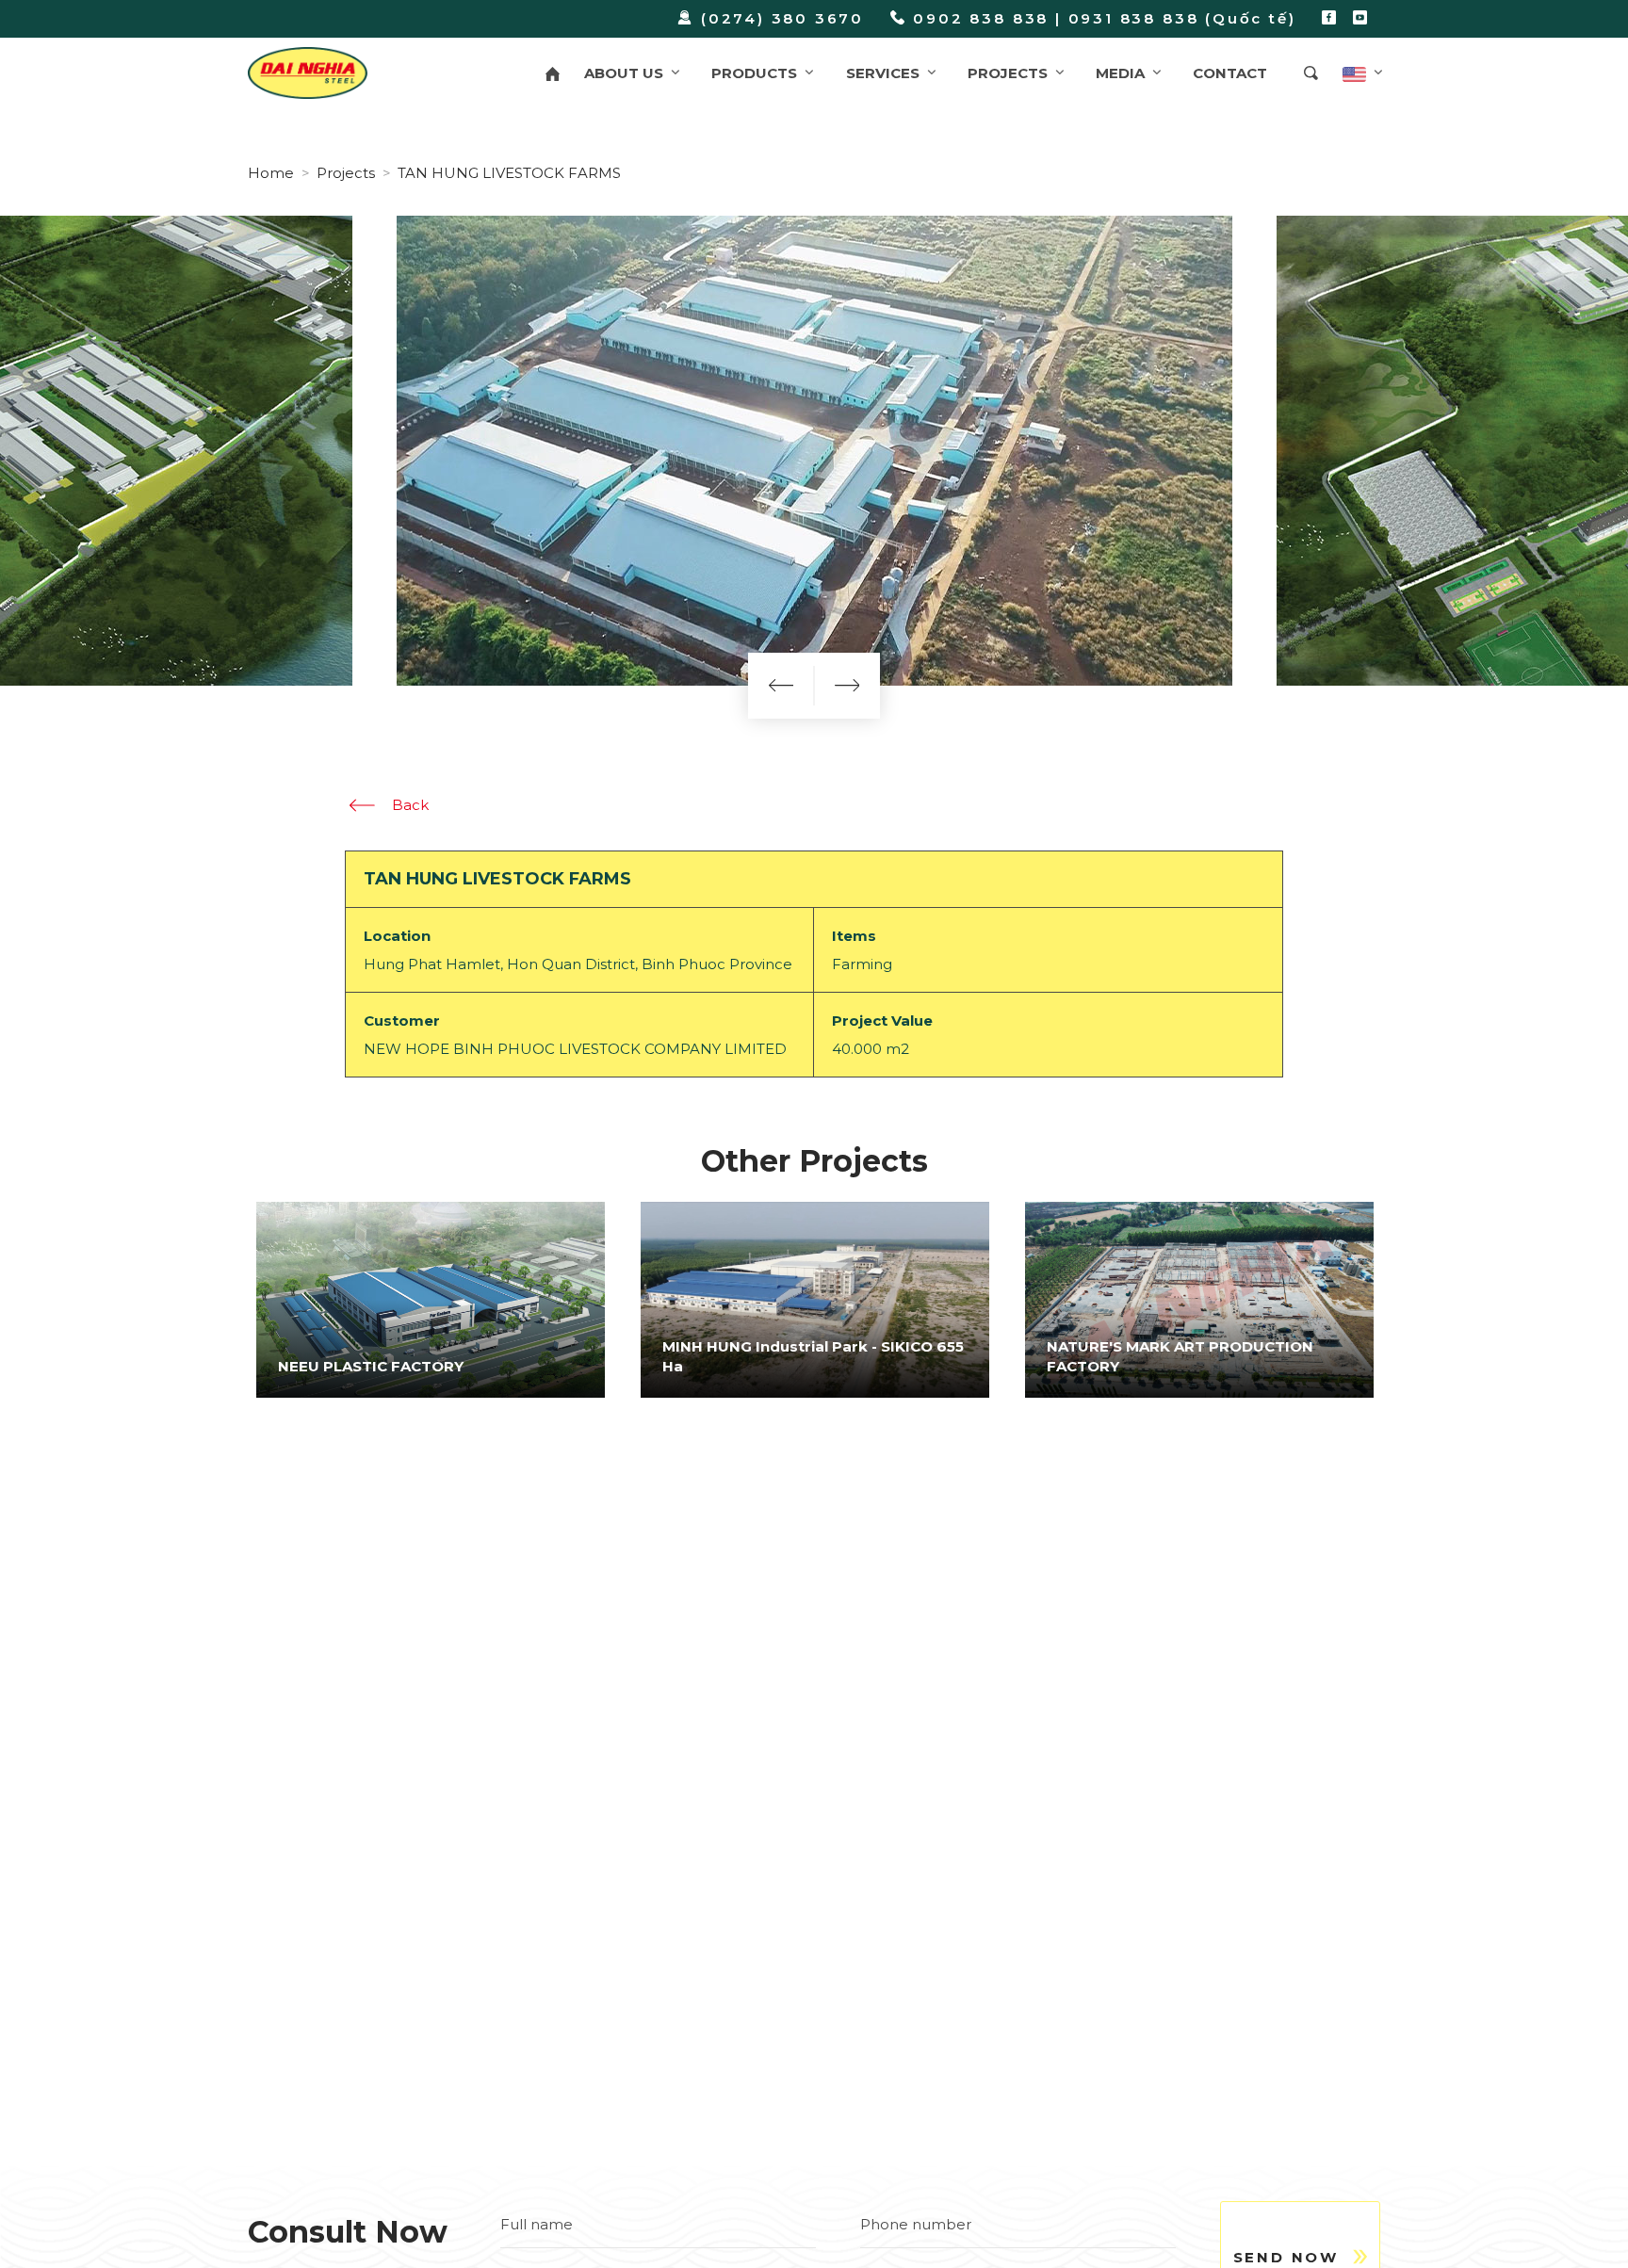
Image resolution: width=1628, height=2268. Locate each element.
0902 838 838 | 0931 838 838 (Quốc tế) (1104, 18)
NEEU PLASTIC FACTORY (371, 1366)
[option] (431, 1300)
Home (271, 173)
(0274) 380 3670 (782, 18)
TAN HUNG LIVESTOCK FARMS (509, 173)
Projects (346, 173)
